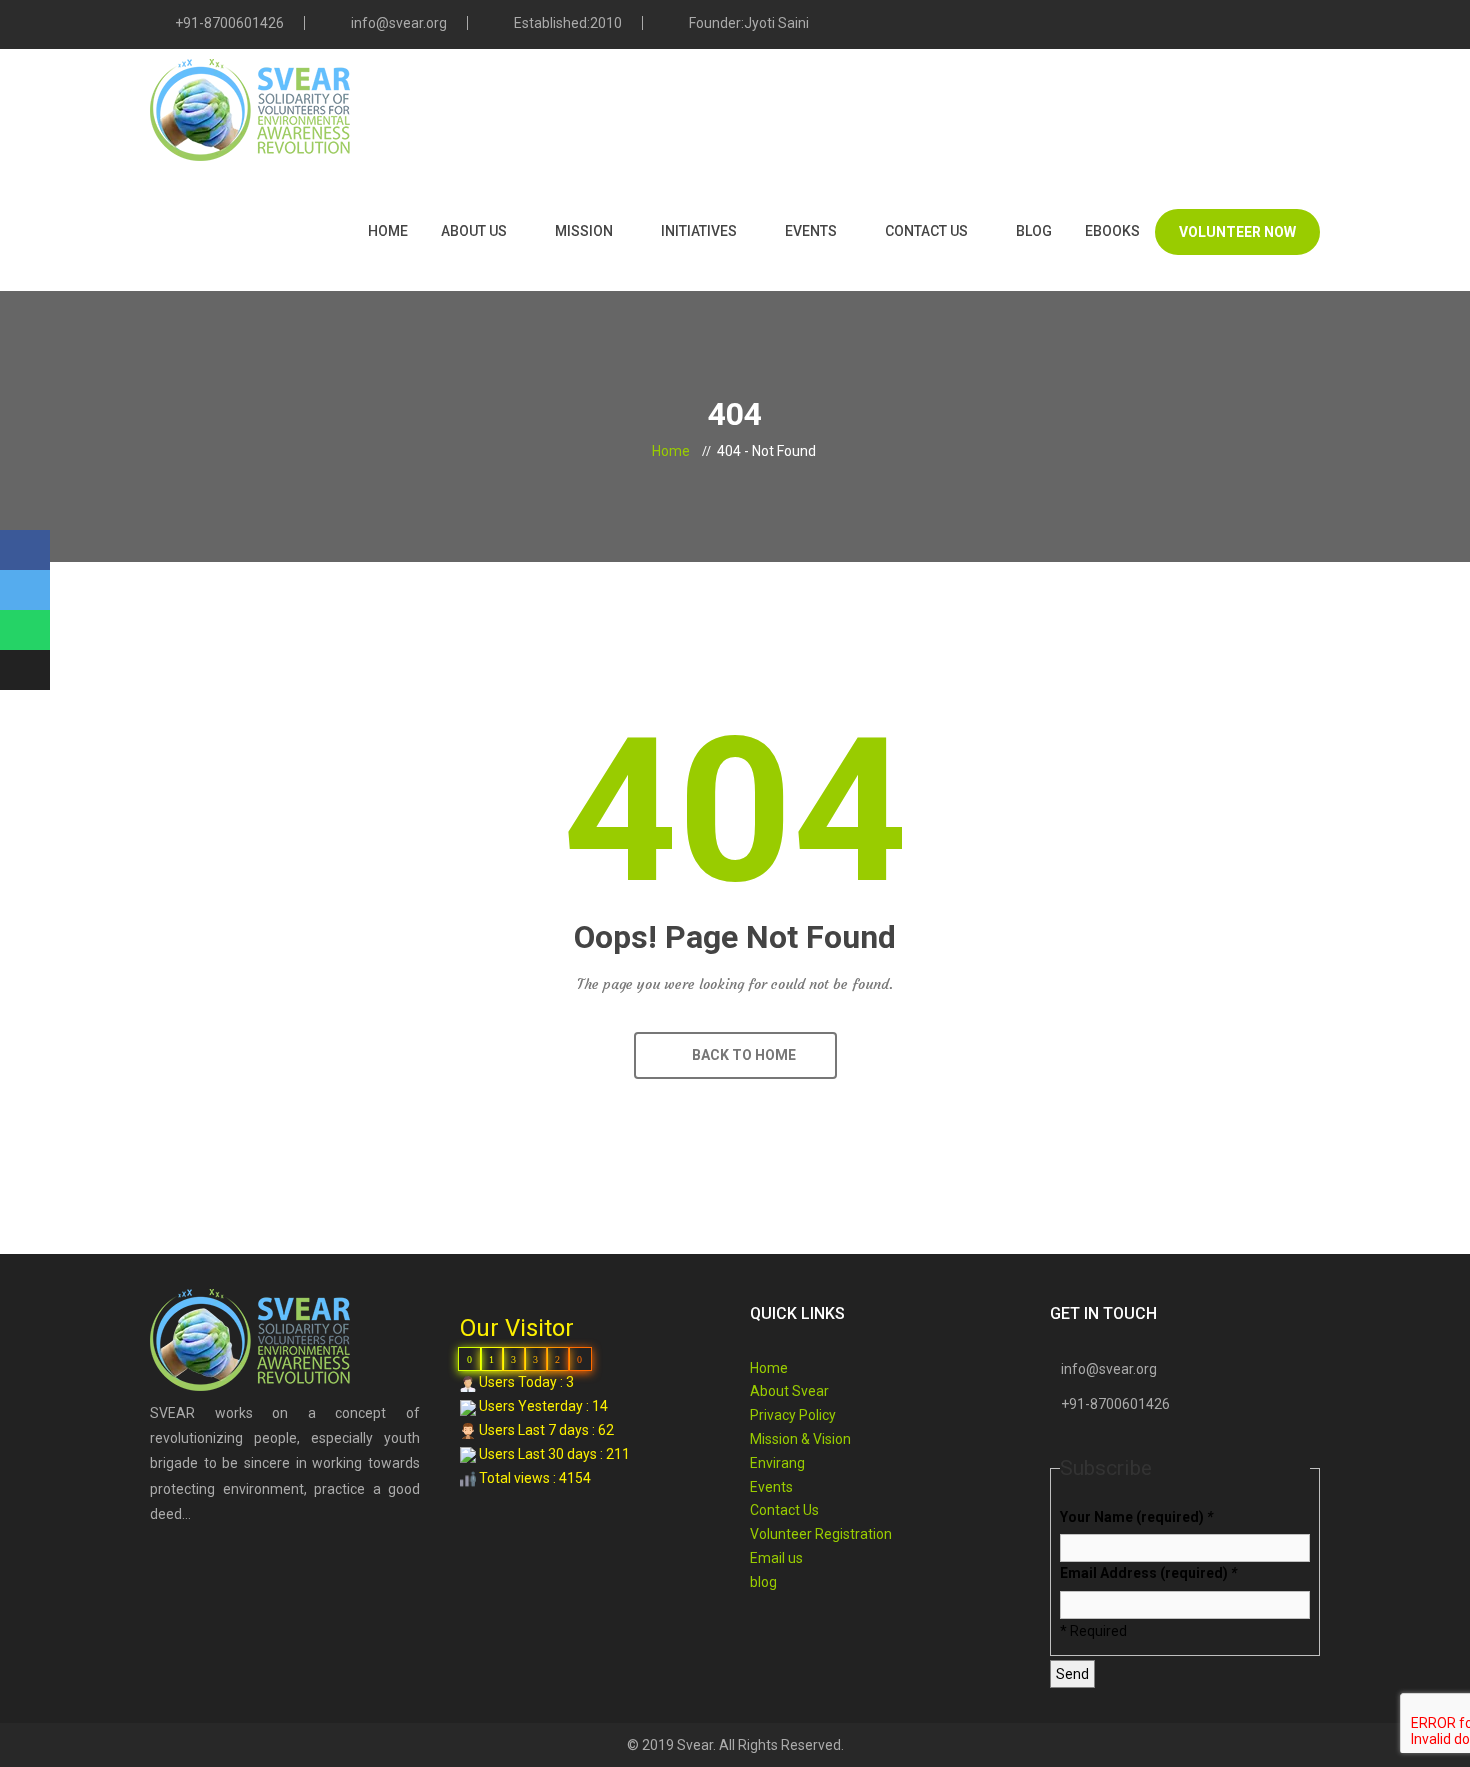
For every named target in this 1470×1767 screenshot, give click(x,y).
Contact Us (926, 231)
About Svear (789, 1391)
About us (474, 231)
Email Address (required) (1148, 1573)
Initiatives (699, 231)
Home (388, 231)
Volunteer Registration (821, 1534)
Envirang (777, 1463)
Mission (584, 231)
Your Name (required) (1136, 1517)
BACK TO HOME (741, 1055)
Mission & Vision (800, 1439)
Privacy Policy (793, 1415)
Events (811, 231)
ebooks (1112, 231)
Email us (776, 1558)
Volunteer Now (1237, 232)
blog (1034, 231)
